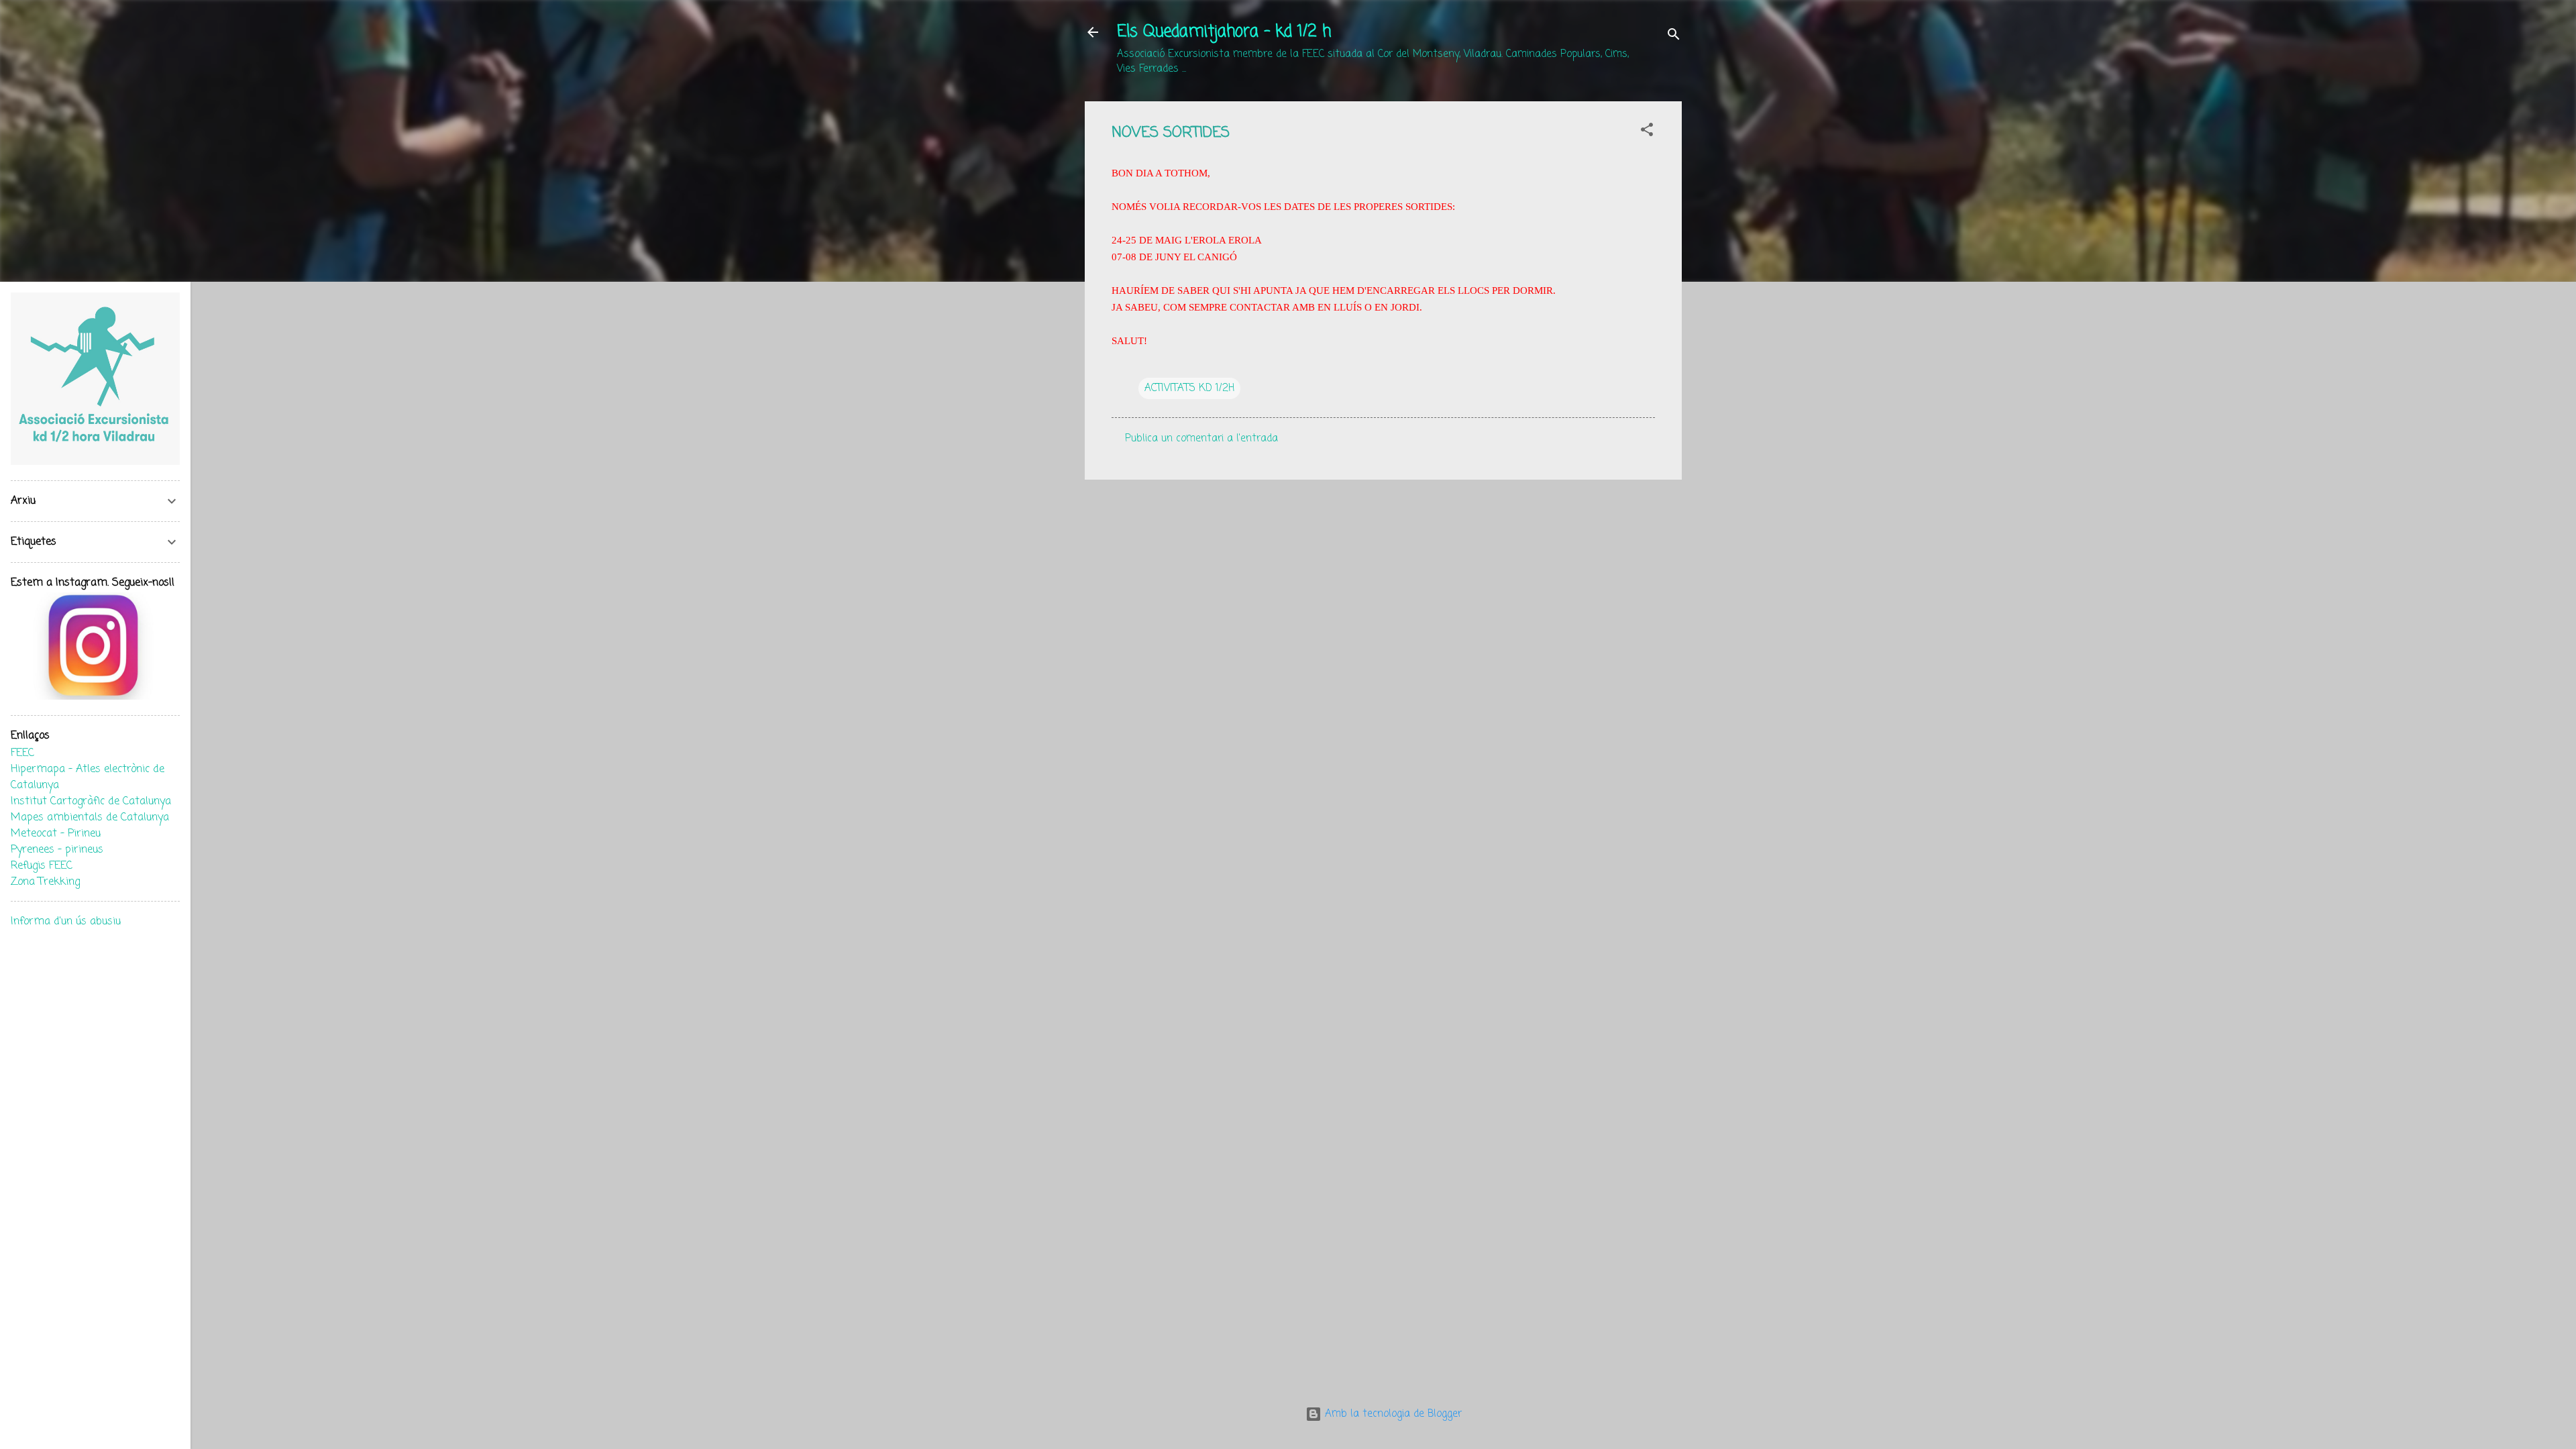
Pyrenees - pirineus (57, 850)
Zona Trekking (45, 882)
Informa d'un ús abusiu (66, 922)
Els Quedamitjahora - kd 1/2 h (1224, 32)
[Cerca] (1674, 37)
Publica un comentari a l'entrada (1201, 439)
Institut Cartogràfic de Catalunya (91, 802)
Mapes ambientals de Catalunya (90, 818)
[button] (1647, 132)
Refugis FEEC (42, 866)
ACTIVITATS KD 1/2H (1189, 388)
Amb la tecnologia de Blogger (1392, 1414)
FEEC (22, 753)
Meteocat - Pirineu (56, 834)
